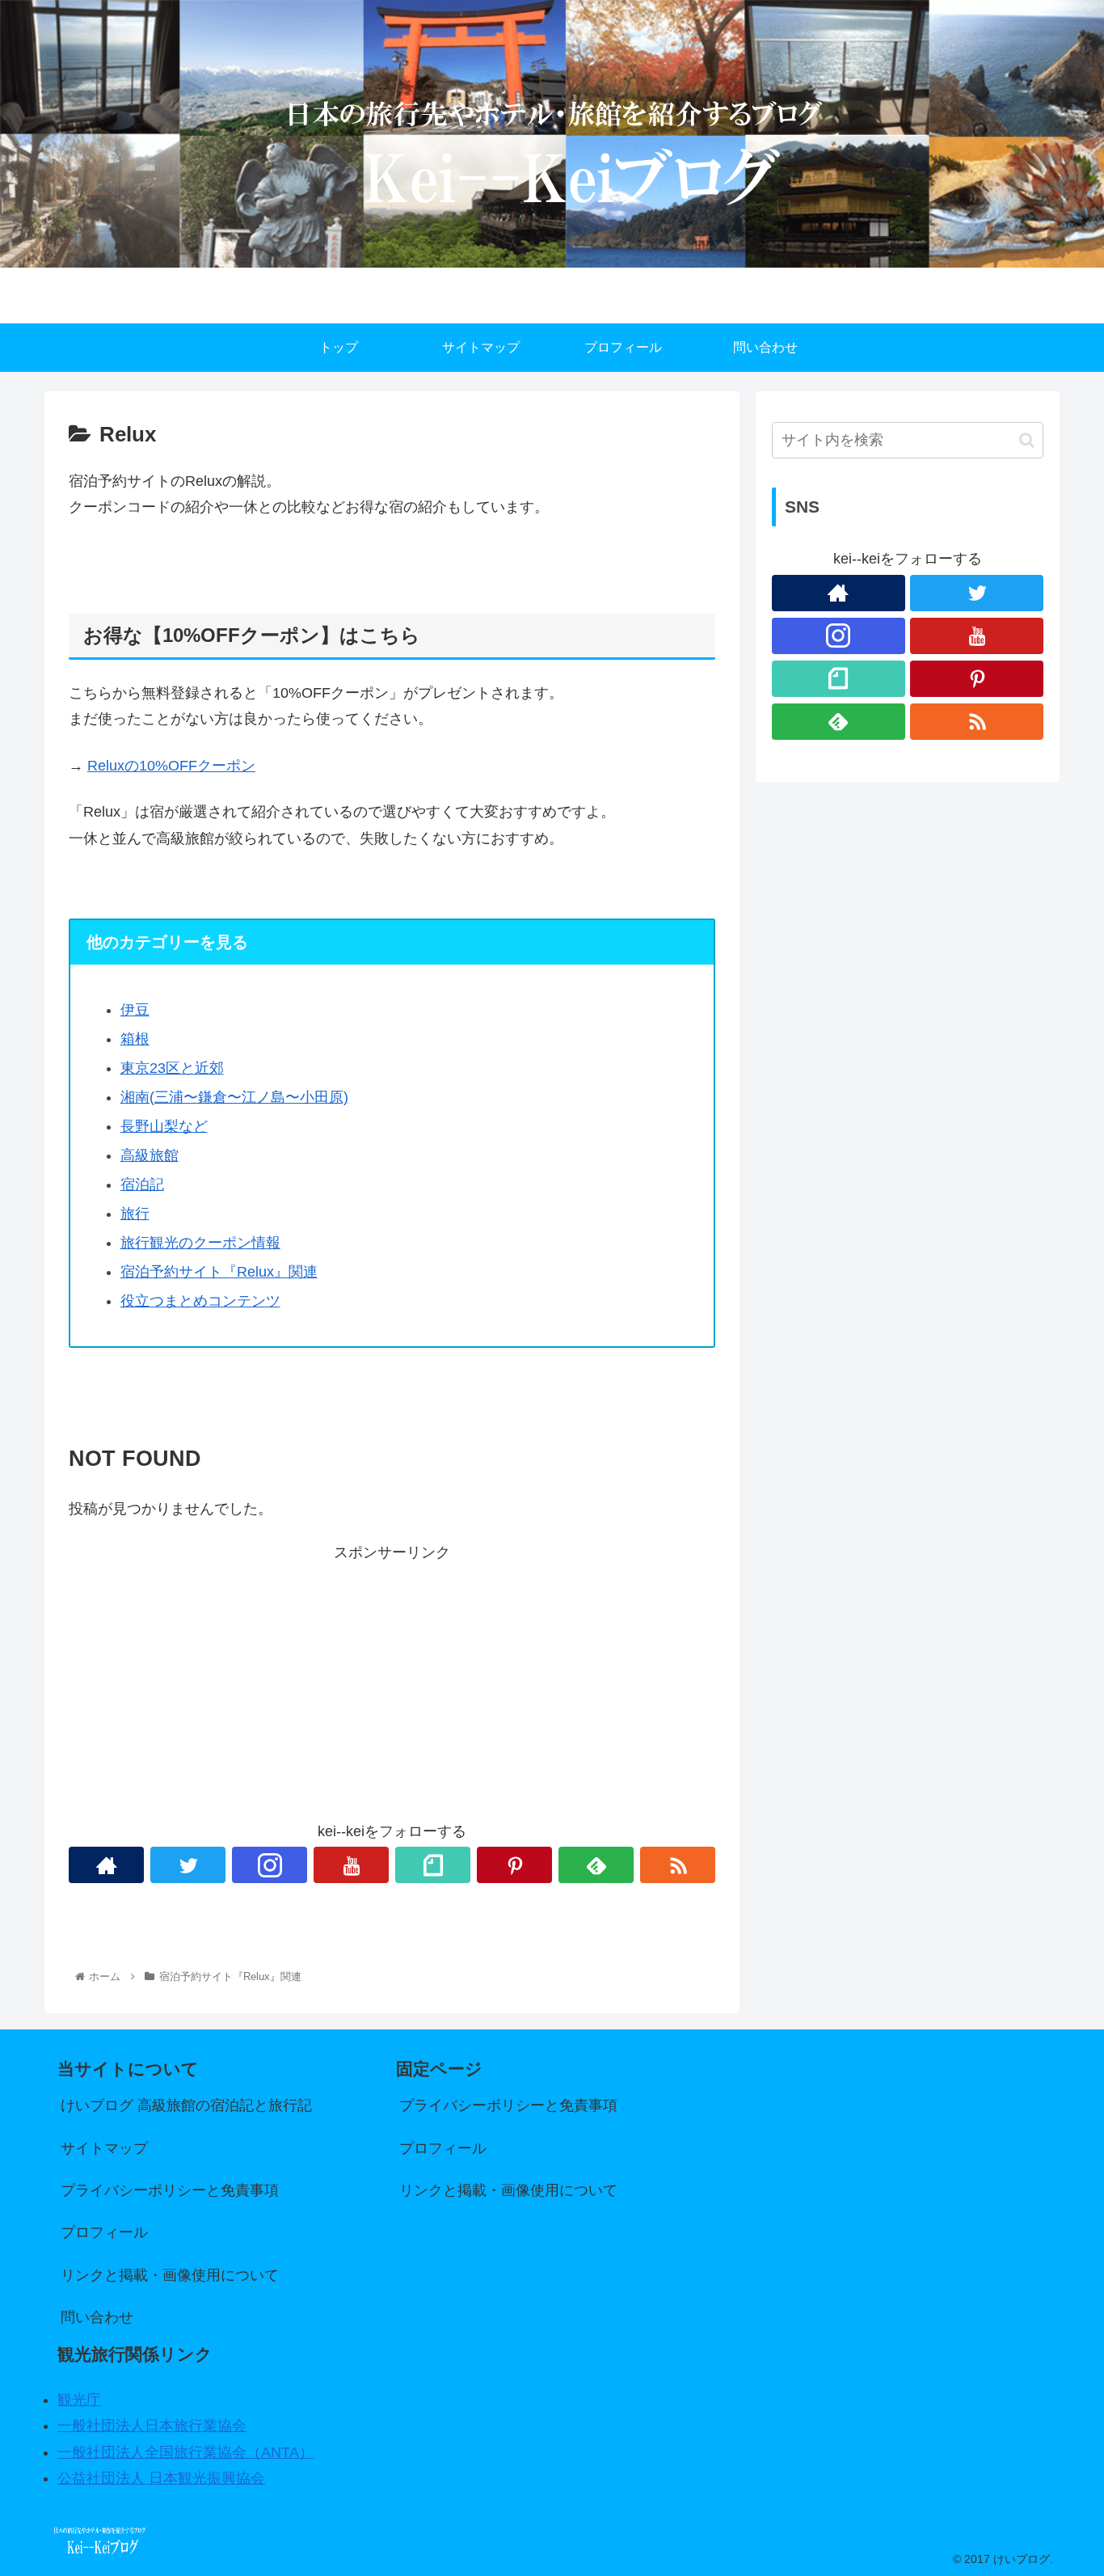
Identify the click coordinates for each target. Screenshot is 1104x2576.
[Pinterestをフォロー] (514, 1865)
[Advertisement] (392, 1679)
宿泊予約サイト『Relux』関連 (219, 1272)
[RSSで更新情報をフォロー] (678, 1865)
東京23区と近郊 (172, 1068)
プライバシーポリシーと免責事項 (170, 2190)
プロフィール (104, 2232)
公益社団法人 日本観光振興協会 (161, 2478)
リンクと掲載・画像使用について (170, 2275)
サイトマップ (104, 2148)
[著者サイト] (106, 1865)
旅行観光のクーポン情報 (200, 1243)
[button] (1027, 440)
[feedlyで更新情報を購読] (596, 1865)
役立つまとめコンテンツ (200, 1301)
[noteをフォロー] (433, 1865)
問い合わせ (97, 2317)
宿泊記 (142, 1185)
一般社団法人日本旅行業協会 (152, 2426)
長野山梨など (164, 1126)
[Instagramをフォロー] (270, 1865)
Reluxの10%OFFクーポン (171, 766)
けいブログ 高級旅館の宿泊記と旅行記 (186, 2105)
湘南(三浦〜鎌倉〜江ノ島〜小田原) (234, 1097)
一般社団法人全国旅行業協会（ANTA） (185, 2452)
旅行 (135, 1214)
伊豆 (135, 1010)
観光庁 (79, 2400)
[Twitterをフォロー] (188, 1865)
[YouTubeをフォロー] (351, 1865)
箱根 (135, 1039)
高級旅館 (150, 1155)
